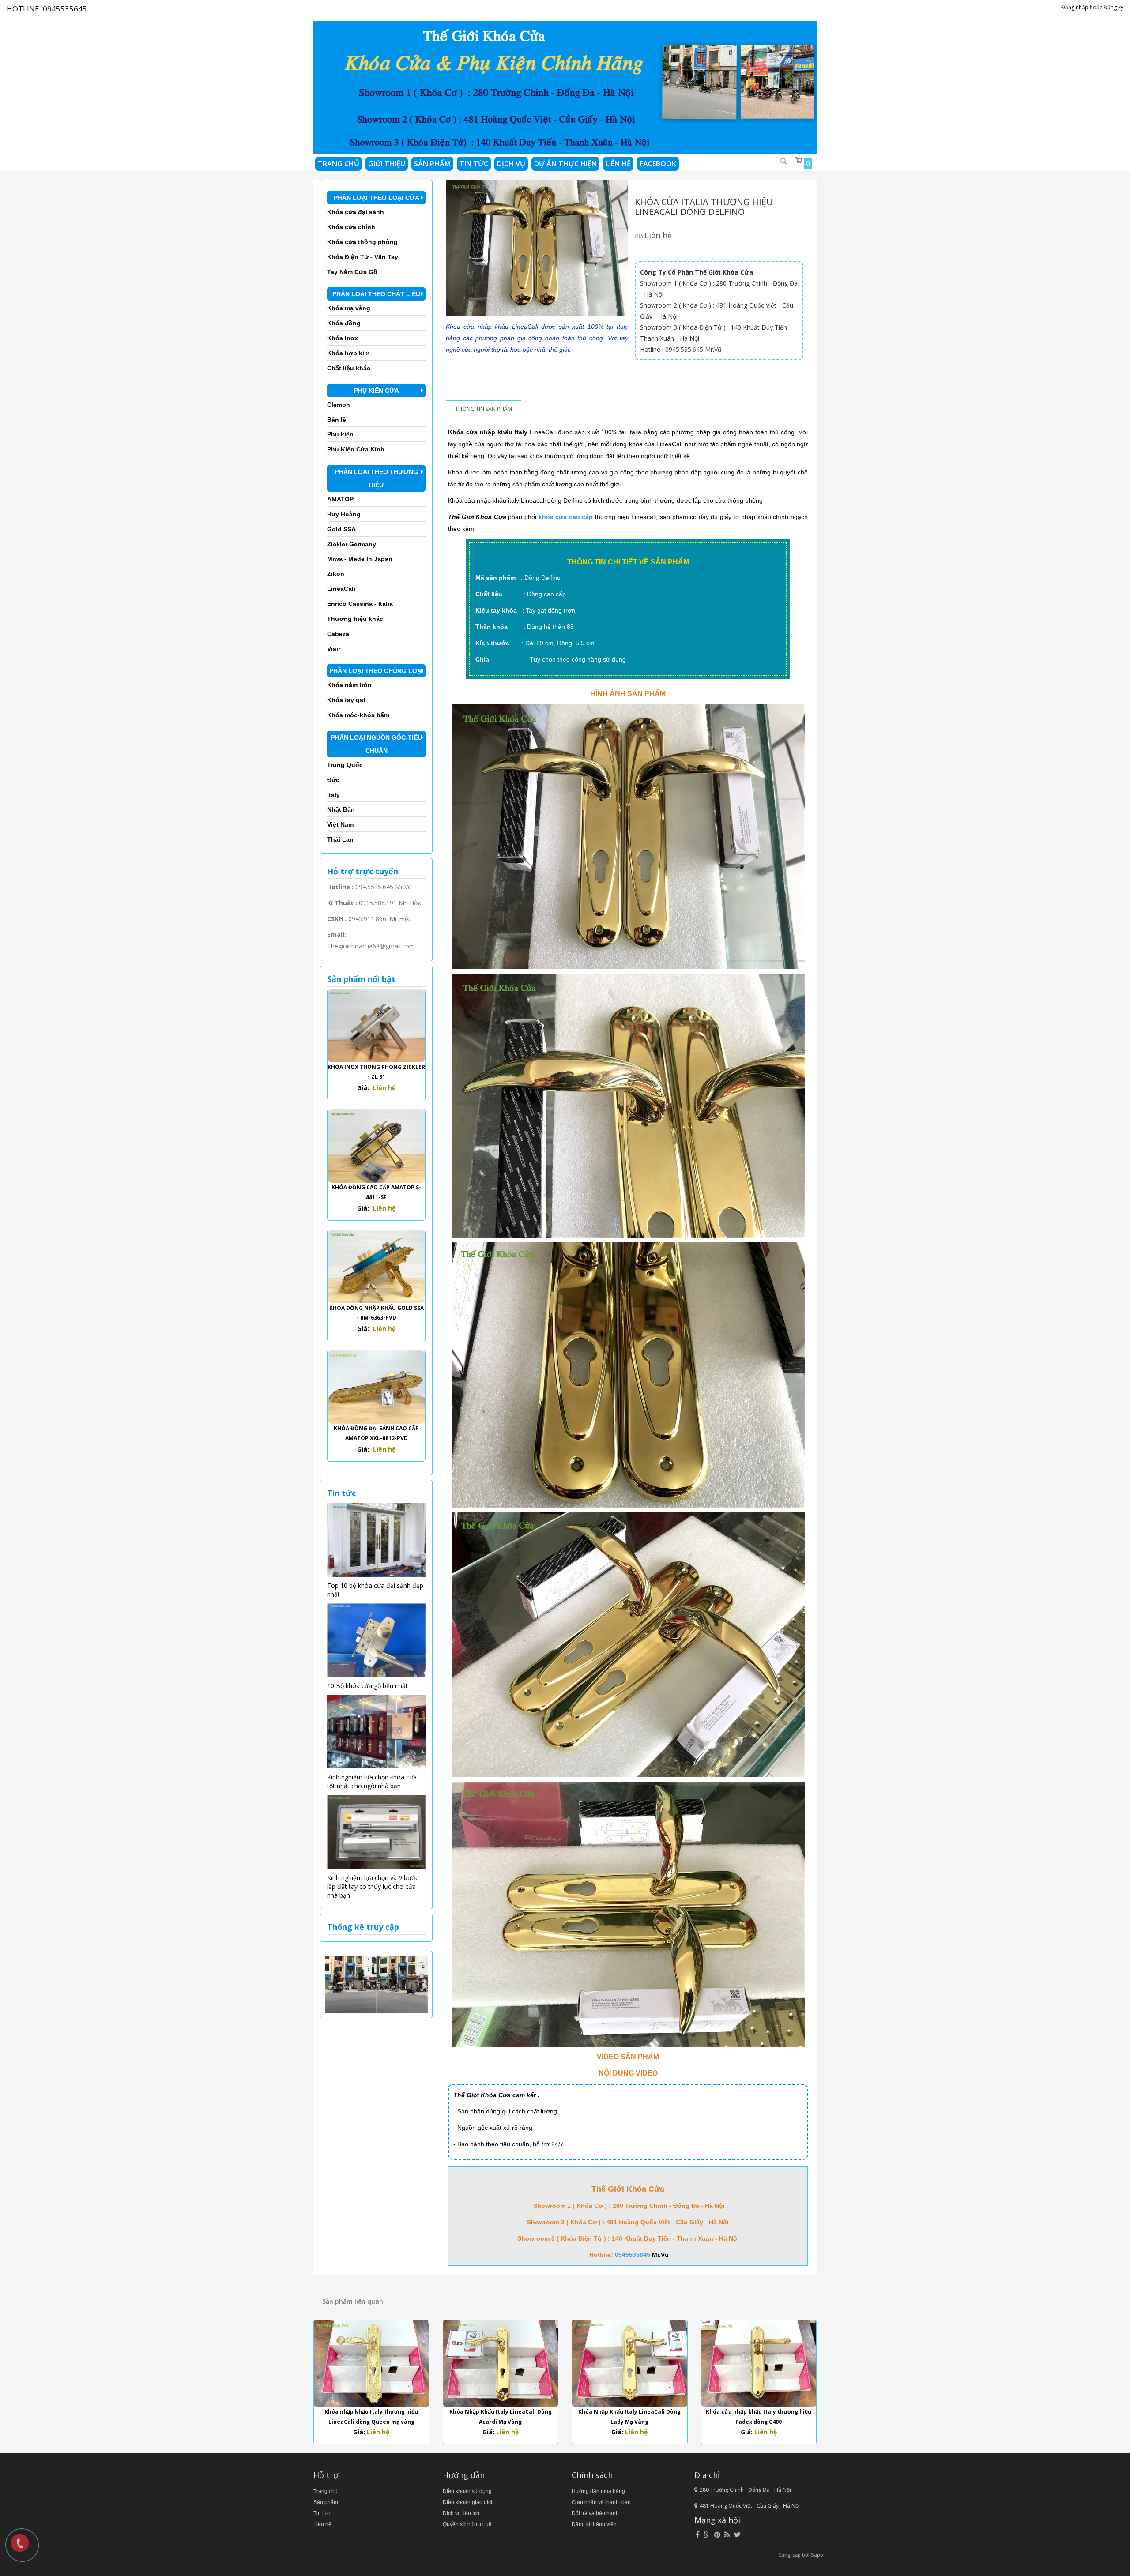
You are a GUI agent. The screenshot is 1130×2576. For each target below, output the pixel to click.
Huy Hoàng (344, 514)
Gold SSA (341, 529)
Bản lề (337, 420)
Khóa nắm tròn (349, 685)
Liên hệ (322, 2524)
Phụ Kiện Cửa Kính (356, 449)
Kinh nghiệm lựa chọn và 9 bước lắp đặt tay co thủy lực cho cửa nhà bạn (373, 1886)
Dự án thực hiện (565, 164)
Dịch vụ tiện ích (461, 2513)
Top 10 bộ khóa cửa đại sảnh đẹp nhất (375, 1590)
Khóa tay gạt (346, 700)
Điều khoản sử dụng (467, 2491)
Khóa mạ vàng (349, 308)
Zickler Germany (352, 544)
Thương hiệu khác (355, 619)
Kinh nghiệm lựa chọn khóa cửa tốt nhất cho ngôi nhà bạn (372, 1781)
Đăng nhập (1075, 7)
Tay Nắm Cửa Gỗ (352, 272)
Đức (333, 780)
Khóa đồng (344, 323)
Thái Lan (340, 839)
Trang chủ (326, 2491)
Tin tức (322, 2513)
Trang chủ (339, 164)
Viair (334, 649)
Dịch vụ (511, 164)
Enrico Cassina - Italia (360, 604)
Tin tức (474, 164)
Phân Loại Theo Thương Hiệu (377, 478)
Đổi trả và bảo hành (595, 2513)
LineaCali (341, 589)
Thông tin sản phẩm (484, 409)
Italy (333, 795)
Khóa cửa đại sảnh (356, 212)
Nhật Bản (341, 809)
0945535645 (65, 9)
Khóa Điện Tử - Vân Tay (363, 257)
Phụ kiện (340, 434)
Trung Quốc (345, 765)
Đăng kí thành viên (594, 2524)
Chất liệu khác (349, 368)
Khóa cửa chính (351, 227)
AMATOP (340, 499)
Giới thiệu (387, 164)
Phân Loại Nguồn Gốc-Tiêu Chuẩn (377, 744)
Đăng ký (1113, 7)
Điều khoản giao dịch (468, 2502)
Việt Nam (340, 824)
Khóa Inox (343, 338)
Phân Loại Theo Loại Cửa (377, 198)
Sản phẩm (432, 164)
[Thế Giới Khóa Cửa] (565, 84)
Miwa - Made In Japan (360, 559)
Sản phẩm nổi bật (361, 979)
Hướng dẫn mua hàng (598, 2491)
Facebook (658, 164)
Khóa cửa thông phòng (362, 242)
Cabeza (338, 634)
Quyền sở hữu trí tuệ (467, 2524)
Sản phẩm (326, 2502)
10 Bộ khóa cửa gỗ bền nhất (367, 1686)
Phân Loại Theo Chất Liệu (376, 294)
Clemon (339, 405)
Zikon (336, 574)
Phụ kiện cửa (377, 391)
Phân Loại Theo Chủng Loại (376, 671)
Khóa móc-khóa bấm (358, 715)
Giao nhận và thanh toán (601, 2502)
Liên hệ (618, 164)
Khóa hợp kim (348, 353)
